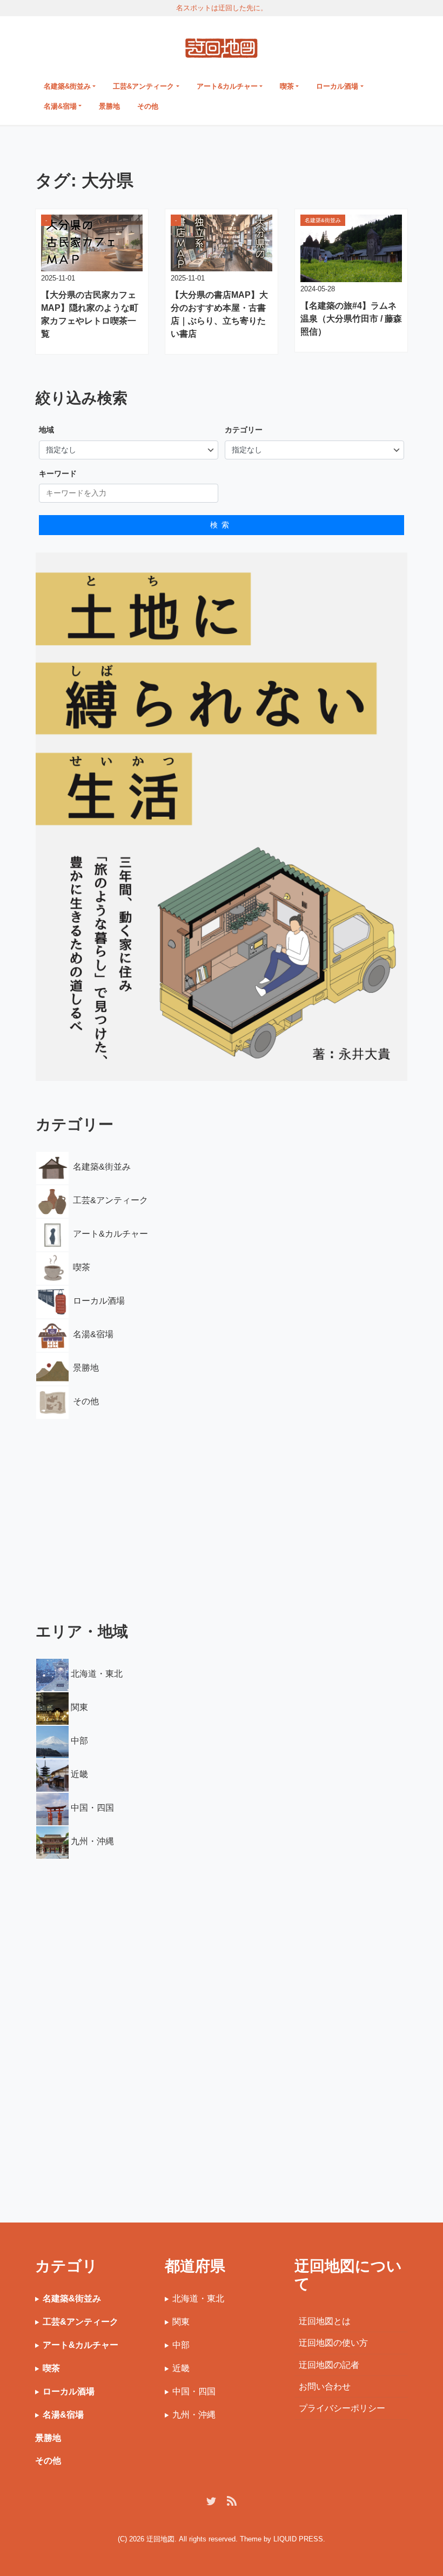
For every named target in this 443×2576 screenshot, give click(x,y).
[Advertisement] (222, 1512)
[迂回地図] (221, 46)
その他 (148, 106)
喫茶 (287, 86)
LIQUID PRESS (298, 2539)
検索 (222, 525)
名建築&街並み (67, 86)
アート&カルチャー (227, 86)
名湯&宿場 (60, 106)
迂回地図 (160, 2539)
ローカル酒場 (337, 86)
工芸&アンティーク (143, 86)
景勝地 (109, 106)
